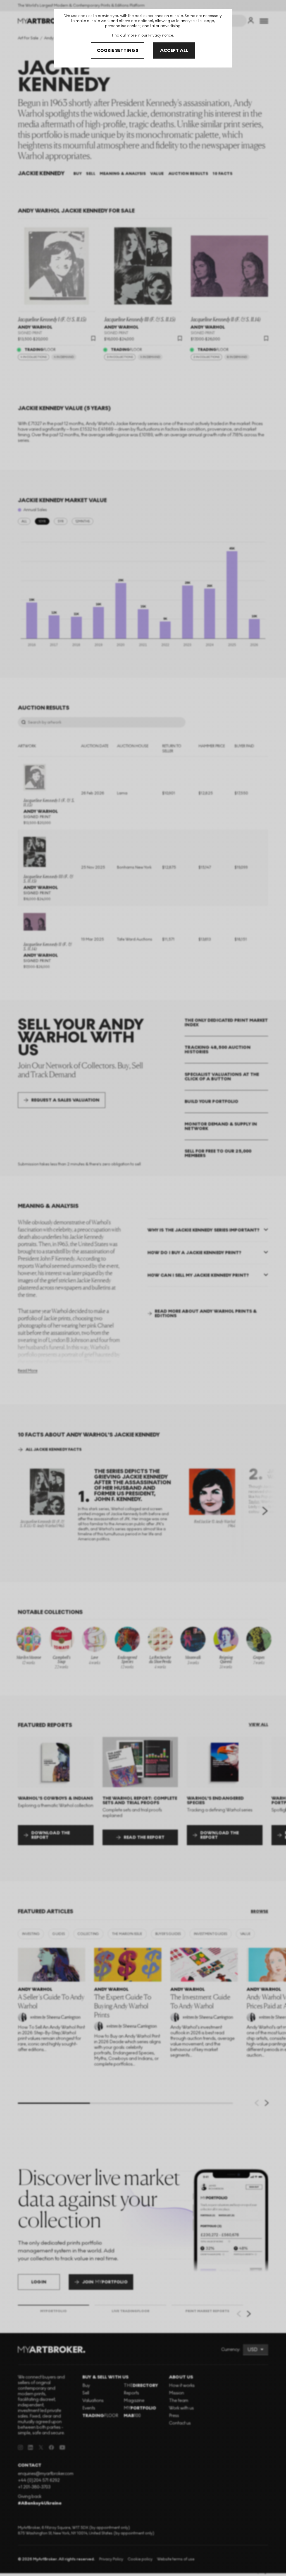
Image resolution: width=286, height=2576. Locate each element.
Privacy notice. (161, 35)
